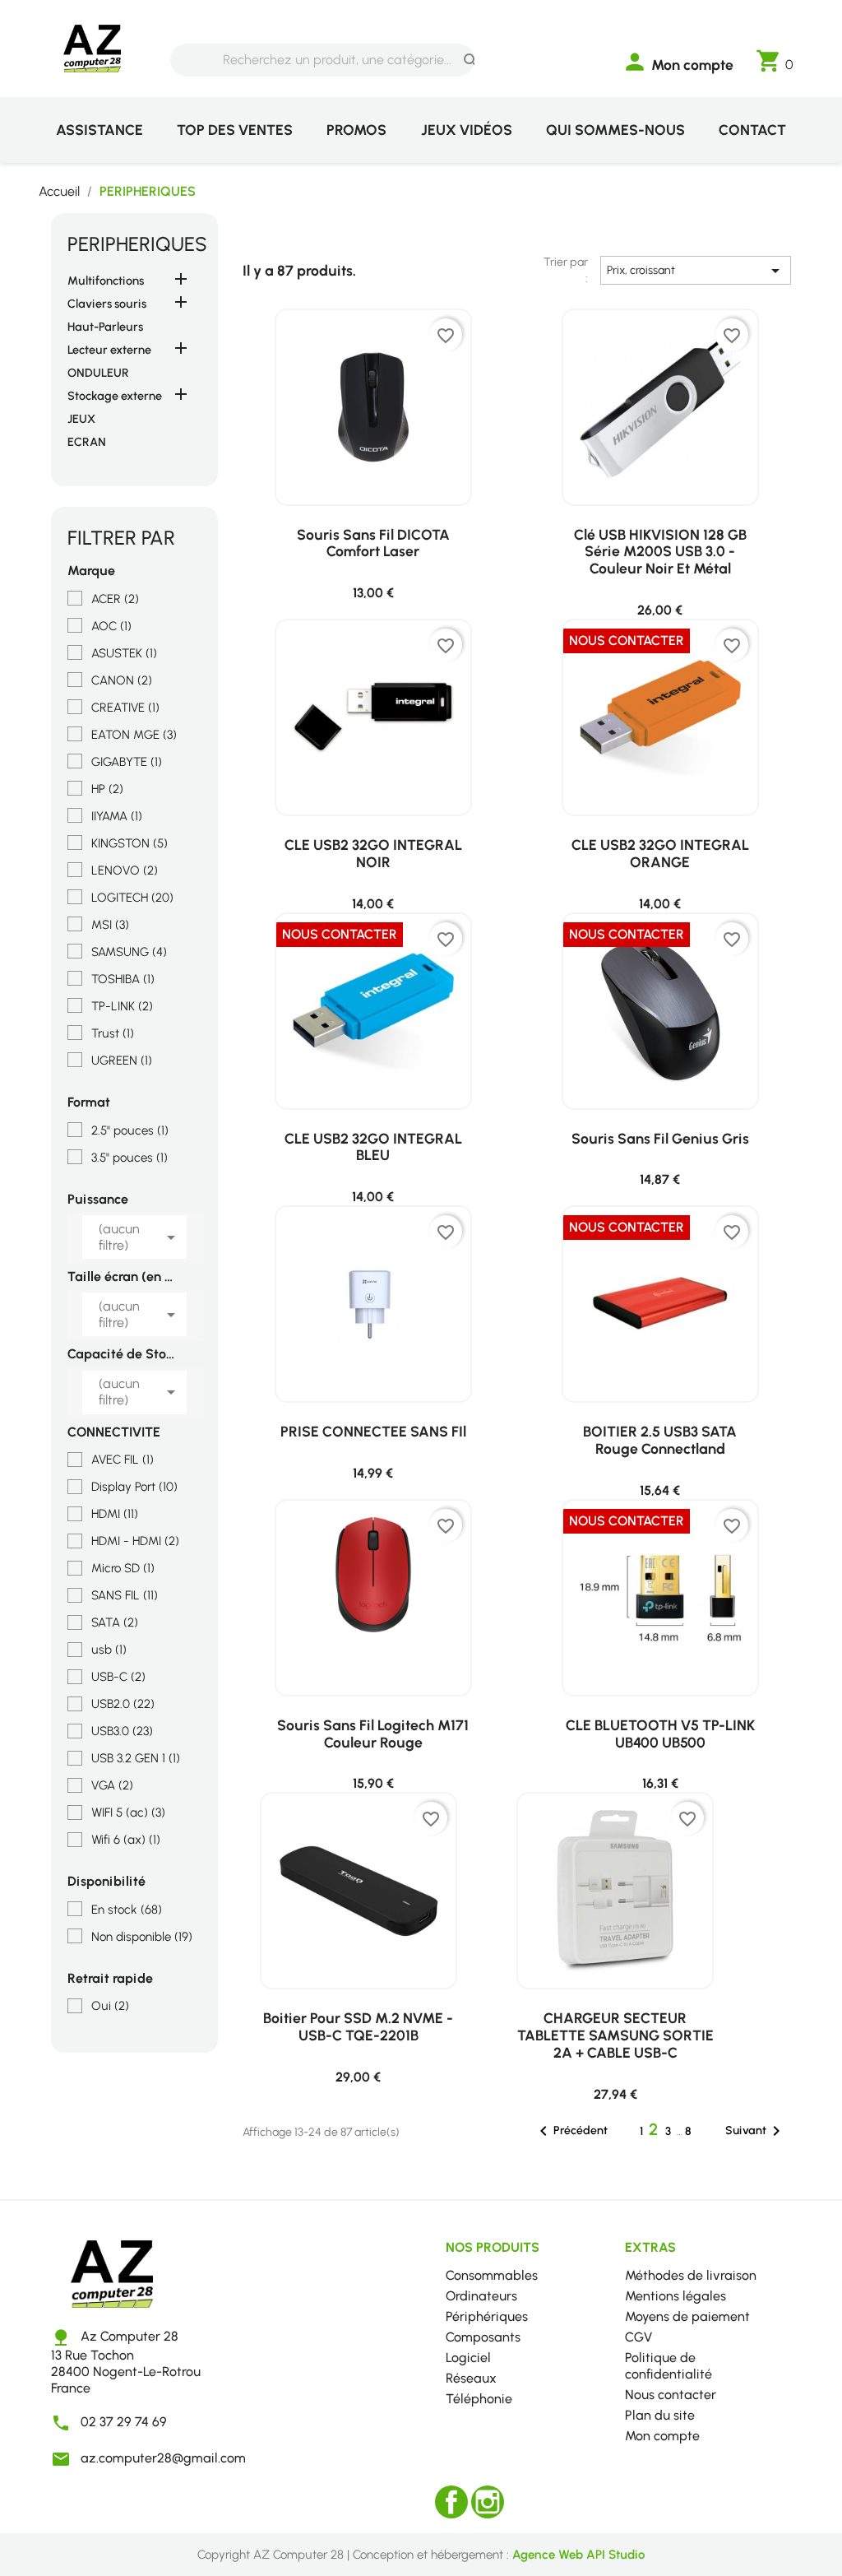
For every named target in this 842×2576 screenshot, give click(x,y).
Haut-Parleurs (105, 327)
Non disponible (142, 1937)
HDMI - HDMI (135, 1541)
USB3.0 (122, 1731)
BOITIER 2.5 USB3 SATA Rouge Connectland (660, 1440)
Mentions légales (675, 2296)
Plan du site (660, 2415)
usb (109, 1650)
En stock (127, 1910)
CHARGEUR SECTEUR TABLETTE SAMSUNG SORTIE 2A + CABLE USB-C (615, 2035)
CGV (638, 2337)
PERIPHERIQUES (137, 244)
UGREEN (122, 1061)
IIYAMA (117, 816)
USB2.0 (123, 1704)
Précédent (571, 2131)
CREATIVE (125, 708)
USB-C (118, 1677)
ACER (115, 599)
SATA (115, 1622)
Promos (356, 130)
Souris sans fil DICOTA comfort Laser (373, 543)
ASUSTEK (124, 653)
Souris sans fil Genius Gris (660, 1138)
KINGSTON (130, 843)
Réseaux (471, 2378)
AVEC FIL (123, 1460)
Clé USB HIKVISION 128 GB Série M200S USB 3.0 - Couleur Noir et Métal (660, 552)
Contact (752, 130)
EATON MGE (134, 735)
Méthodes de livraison (691, 2275)
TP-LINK (122, 1006)
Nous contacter (671, 2395)
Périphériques (487, 2316)
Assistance (99, 130)
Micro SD (123, 1568)
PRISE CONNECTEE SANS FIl (373, 1431)
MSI (110, 925)
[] (455, 46)
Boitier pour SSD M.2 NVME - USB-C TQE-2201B (358, 2026)
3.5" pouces (130, 1158)
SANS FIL (125, 1595)
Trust (113, 1033)
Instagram (488, 2502)
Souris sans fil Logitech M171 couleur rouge (373, 1734)
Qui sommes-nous (615, 130)
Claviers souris (107, 304)
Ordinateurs (481, 2296)
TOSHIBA (123, 979)
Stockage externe (115, 396)
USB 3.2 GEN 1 (136, 1758)
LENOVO (125, 870)
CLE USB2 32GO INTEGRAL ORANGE (660, 853)
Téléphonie (479, 2399)
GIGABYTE (127, 762)
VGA (112, 1785)
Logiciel (468, 2358)
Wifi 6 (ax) (126, 1840)
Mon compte (662, 2436)
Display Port (134, 1487)
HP (107, 789)
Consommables (492, 2275)
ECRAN (87, 442)
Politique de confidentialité (669, 2366)
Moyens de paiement (687, 2316)
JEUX (81, 419)
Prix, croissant (696, 271)
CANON (122, 680)
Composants (483, 2337)
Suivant (756, 2131)
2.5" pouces (130, 1130)
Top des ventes (235, 130)
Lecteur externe (109, 350)
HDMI (115, 1514)
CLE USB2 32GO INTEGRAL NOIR (373, 853)
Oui (110, 2006)
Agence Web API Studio (578, 2555)
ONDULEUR (98, 373)
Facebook (451, 2502)
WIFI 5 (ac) (128, 1812)
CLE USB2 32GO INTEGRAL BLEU (373, 1147)
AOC (111, 626)
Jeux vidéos (467, 130)
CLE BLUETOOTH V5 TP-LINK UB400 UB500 (660, 1734)
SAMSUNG (129, 952)
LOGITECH (132, 898)
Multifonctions (106, 281)
